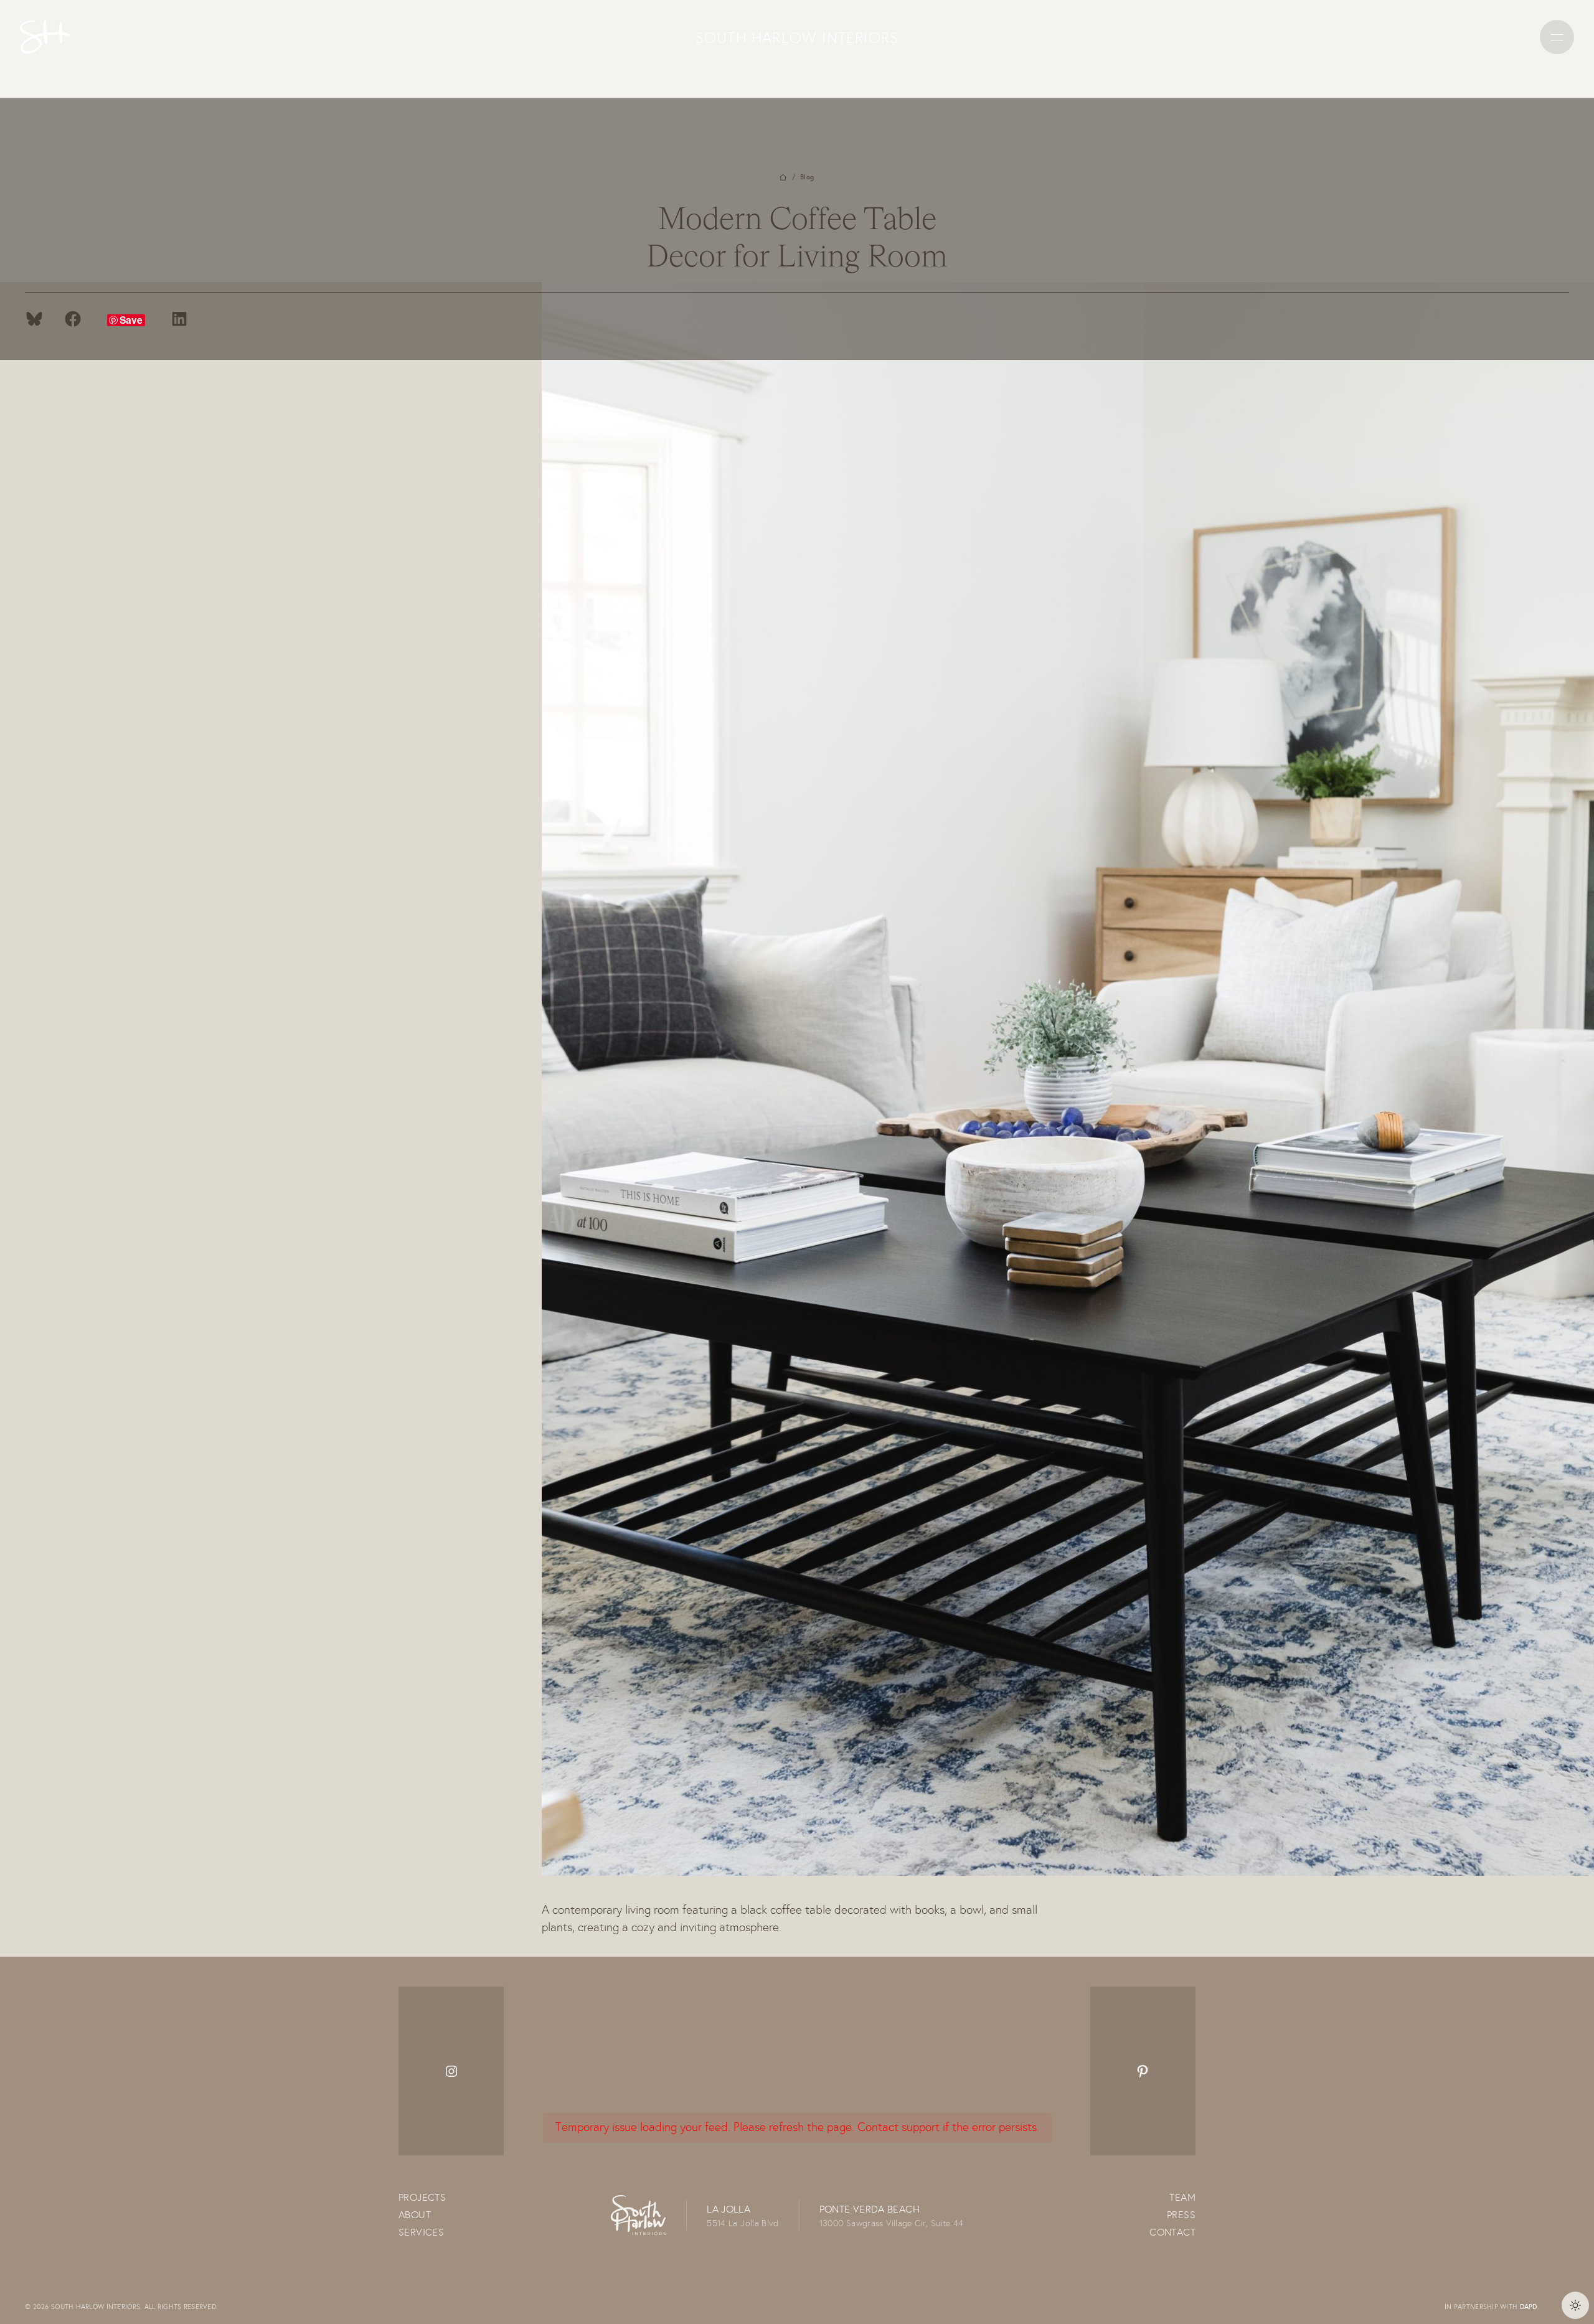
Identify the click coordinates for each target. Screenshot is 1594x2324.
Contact (1172, 2232)
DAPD (1529, 2307)
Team (1182, 2197)
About (415, 2215)
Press (1181, 2215)
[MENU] (1557, 37)
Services (421, 2232)
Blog (807, 177)
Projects (422, 2197)
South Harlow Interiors (797, 37)
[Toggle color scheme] (1575, 2305)
